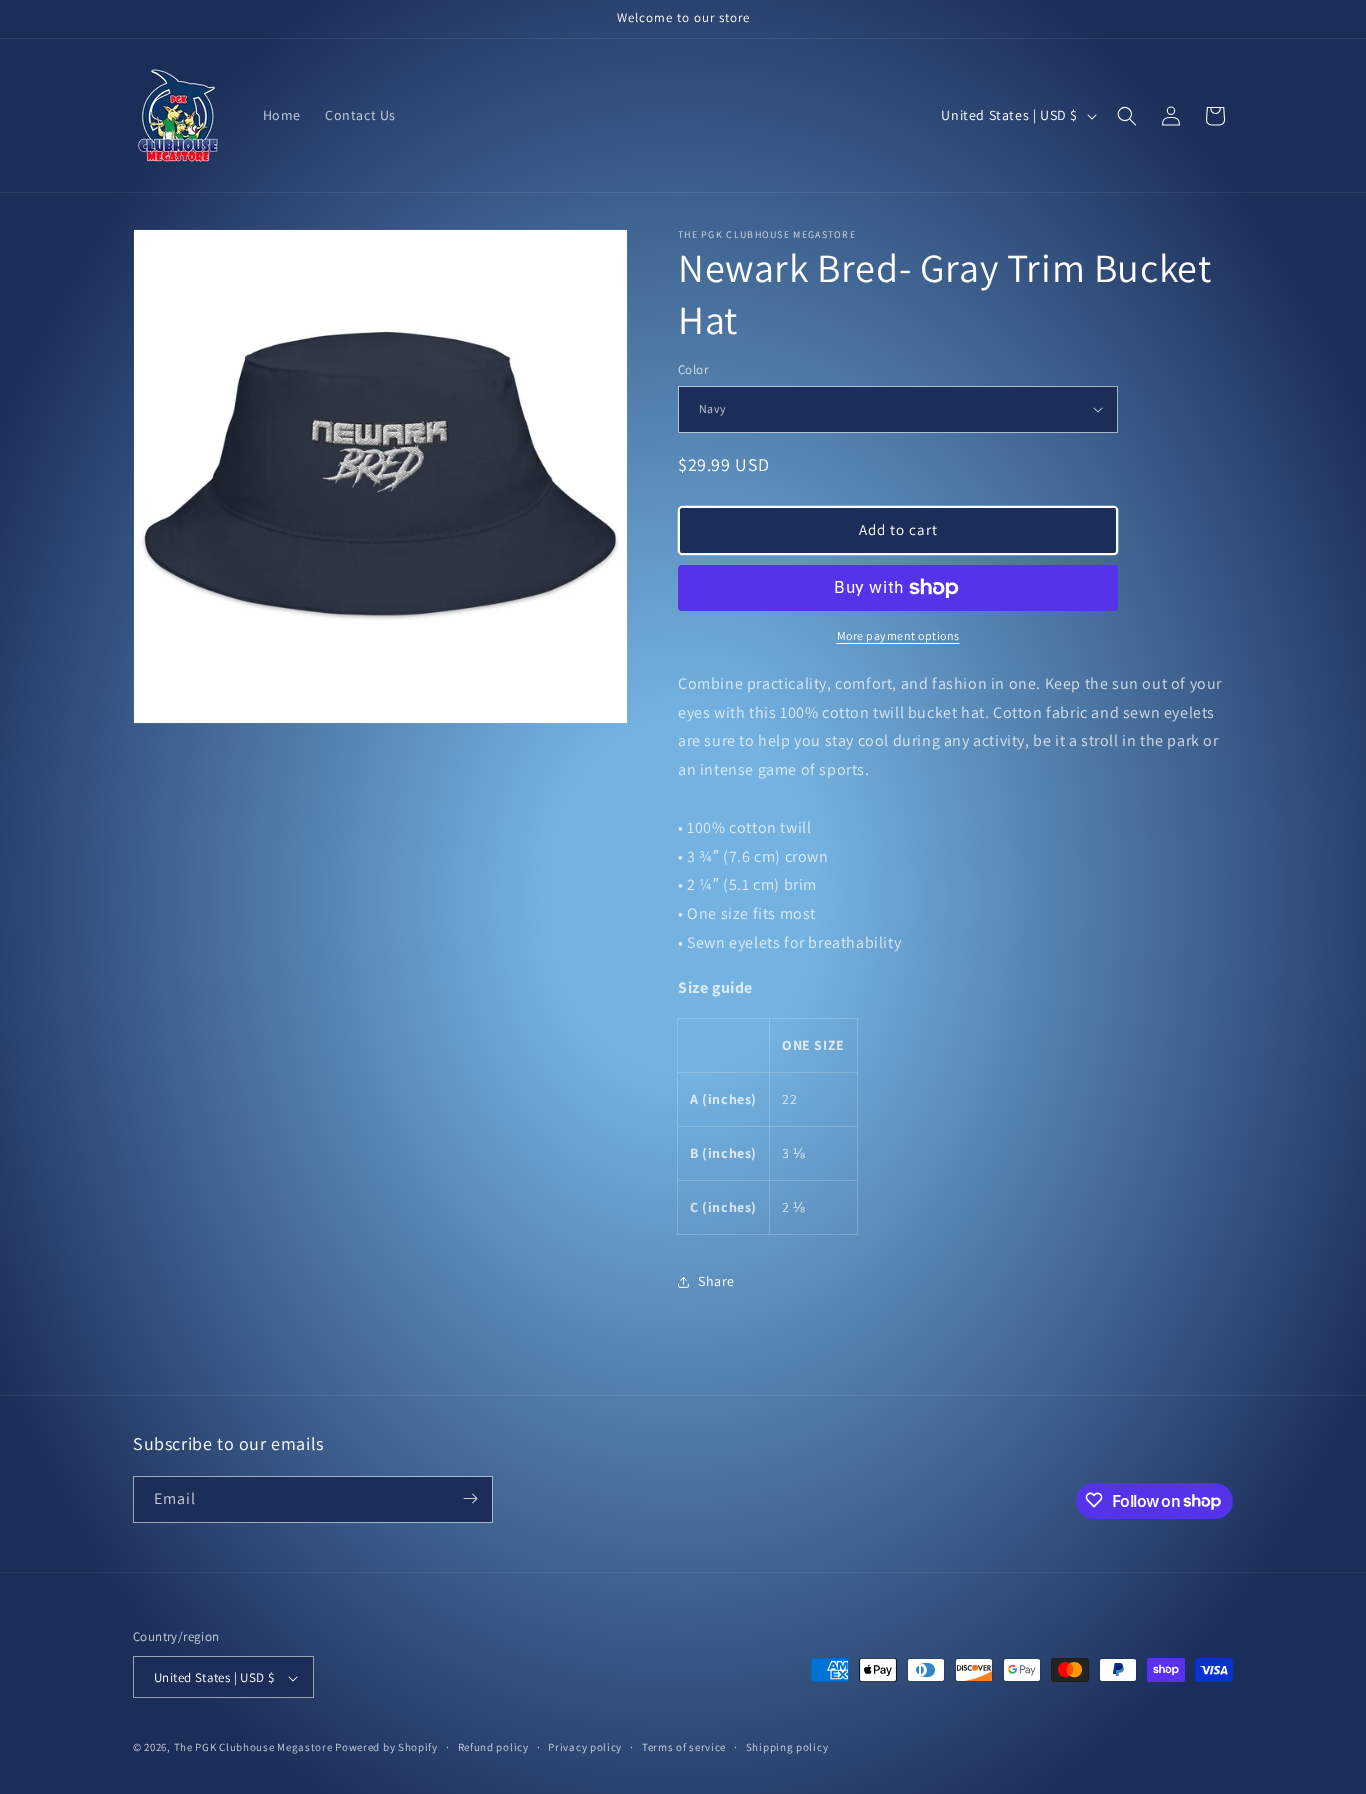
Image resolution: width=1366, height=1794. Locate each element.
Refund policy (493, 1747)
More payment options (898, 635)
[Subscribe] (470, 1498)
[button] (1127, 116)
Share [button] (716, 1281)
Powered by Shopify (386, 1748)
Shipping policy (787, 1747)
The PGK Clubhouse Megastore (253, 1748)
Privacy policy (585, 1747)
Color (693, 369)
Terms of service (684, 1747)
